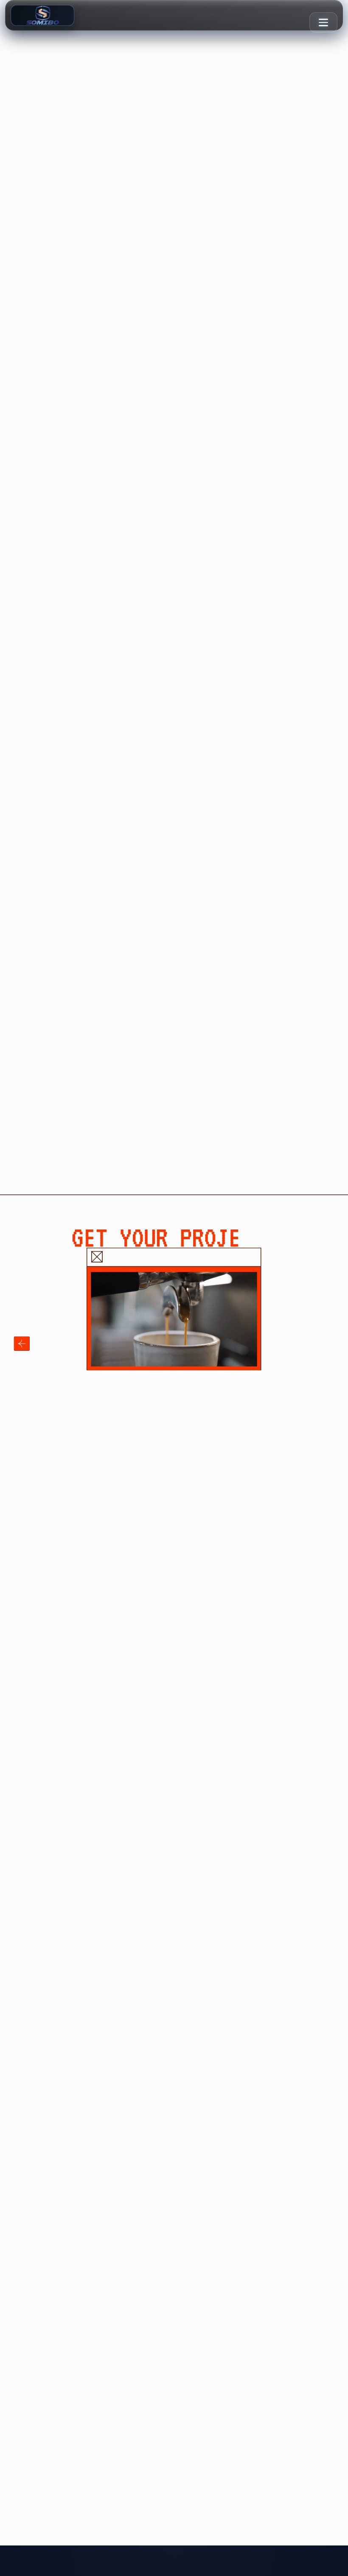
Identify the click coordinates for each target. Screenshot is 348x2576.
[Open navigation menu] (323, 22)
